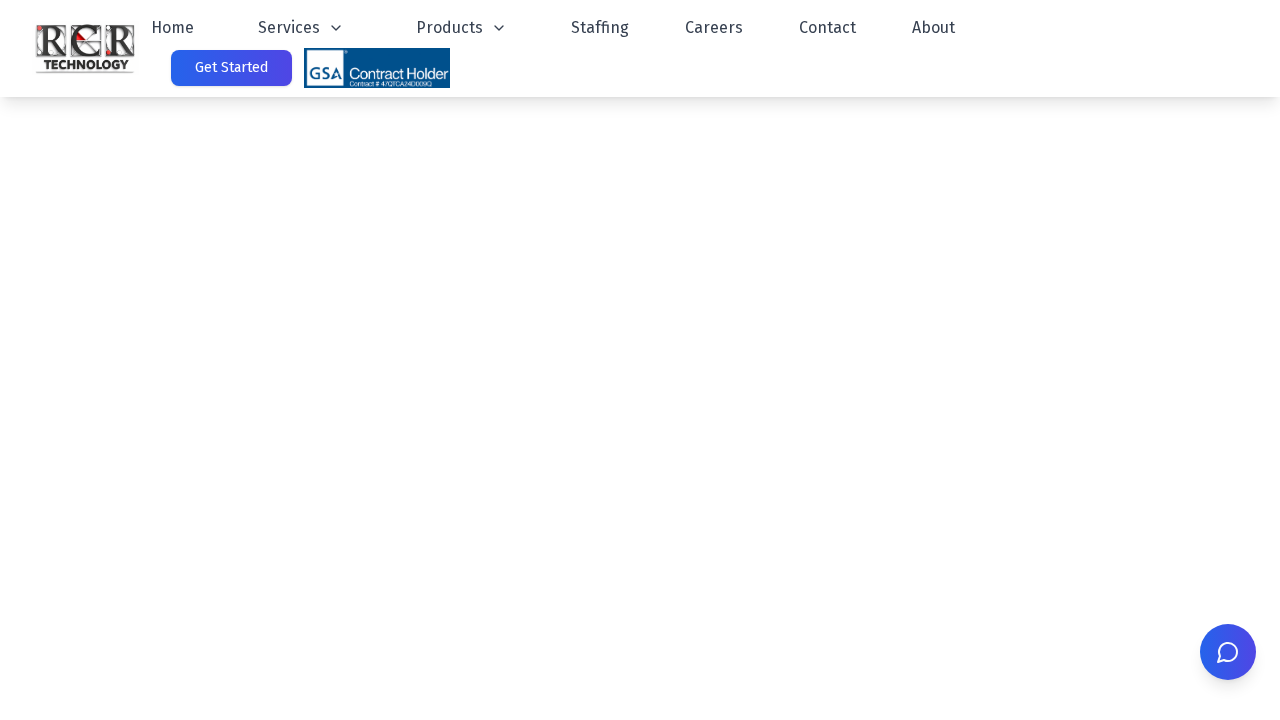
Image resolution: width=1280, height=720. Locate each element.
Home (172, 27)
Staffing (600, 27)
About (933, 27)
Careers (714, 27)
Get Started (231, 67)
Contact (827, 27)
